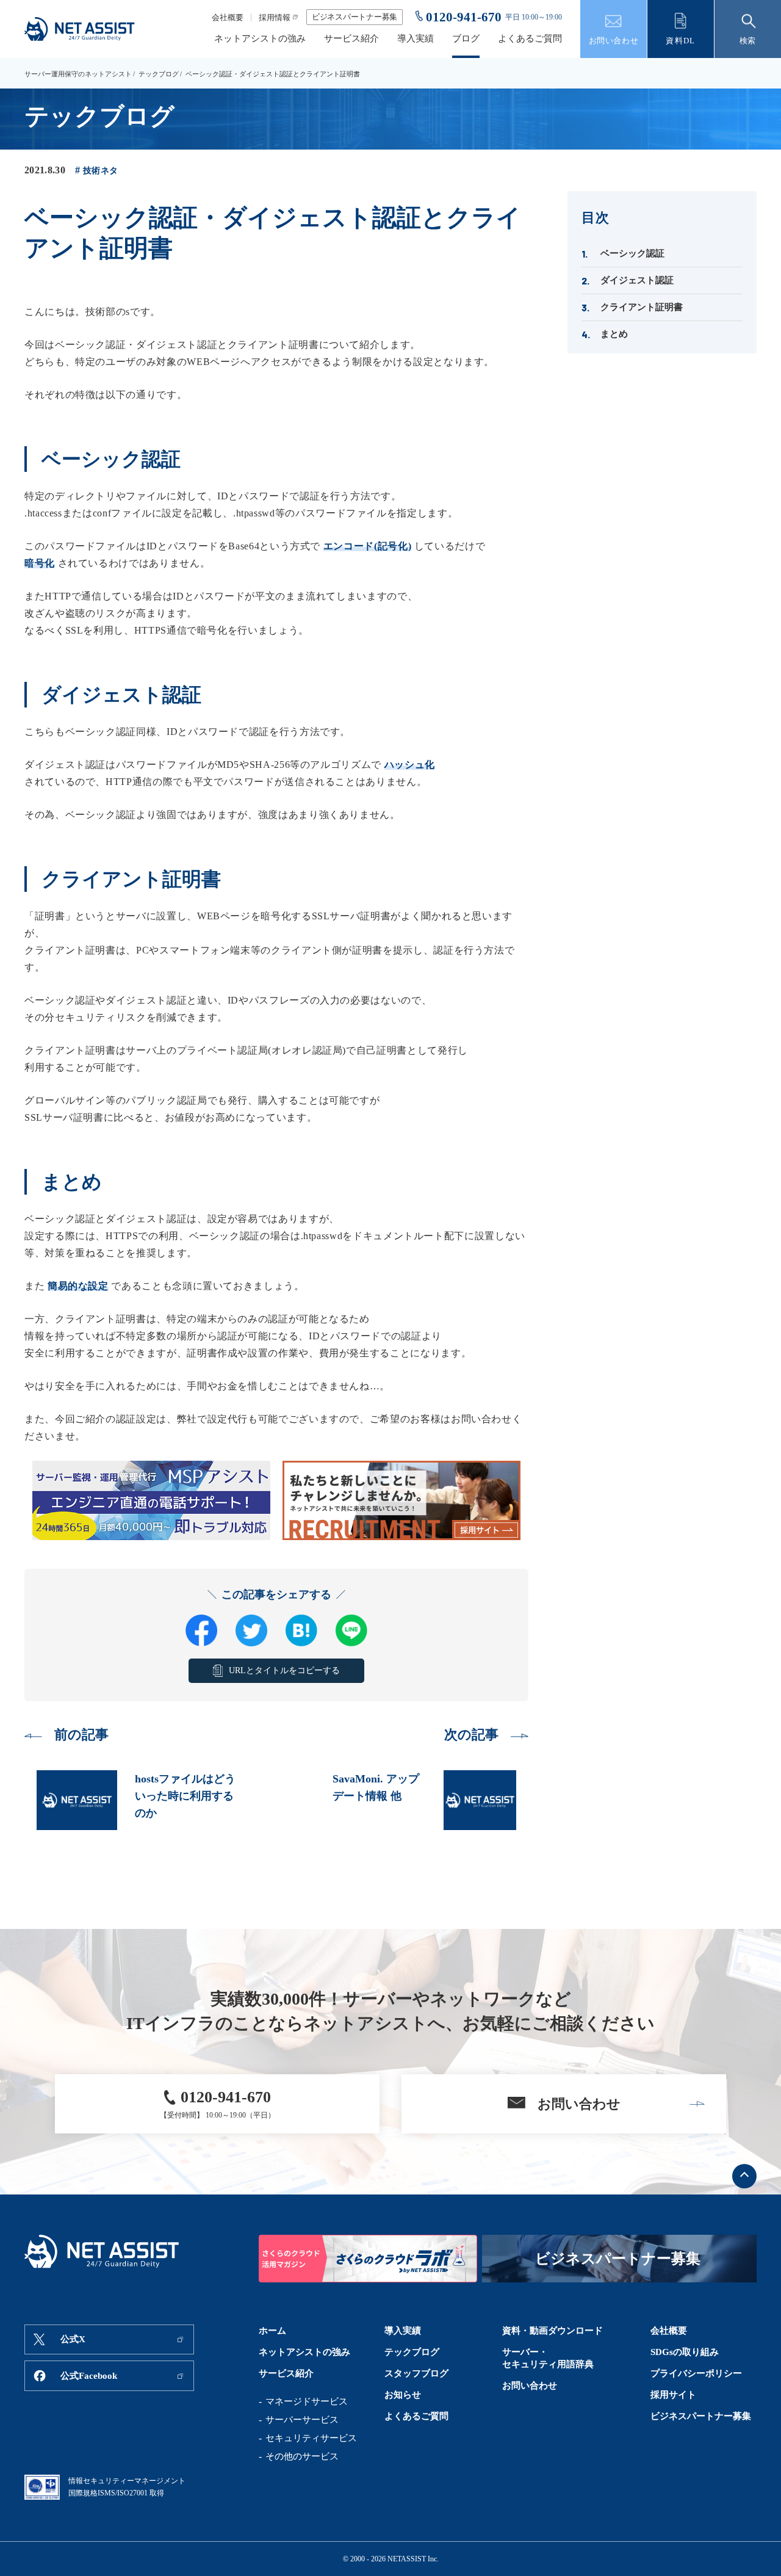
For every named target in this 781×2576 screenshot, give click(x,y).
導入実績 (416, 39)
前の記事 (81, 1735)
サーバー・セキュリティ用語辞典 (548, 2358)
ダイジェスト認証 (637, 280)
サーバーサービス (302, 2420)
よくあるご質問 (530, 39)
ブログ (466, 39)
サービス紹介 (351, 39)
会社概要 (228, 17)
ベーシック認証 (632, 253)
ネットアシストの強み (260, 39)
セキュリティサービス (311, 2438)
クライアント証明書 (642, 307)
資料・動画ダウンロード (552, 2331)
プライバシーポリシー (696, 2373)
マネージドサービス (307, 2401)
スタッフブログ (416, 2373)
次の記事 (471, 1735)
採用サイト (673, 2395)
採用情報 (275, 17)
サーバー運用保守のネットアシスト (78, 74)
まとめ (614, 334)
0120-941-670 (464, 17)
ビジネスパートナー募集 (355, 17)
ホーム (272, 2331)
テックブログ (159, 74)
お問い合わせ (530, 2386)
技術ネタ (100, 171)
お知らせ (403, 2395)
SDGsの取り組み (685, 2352)
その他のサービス (302, 2456)
